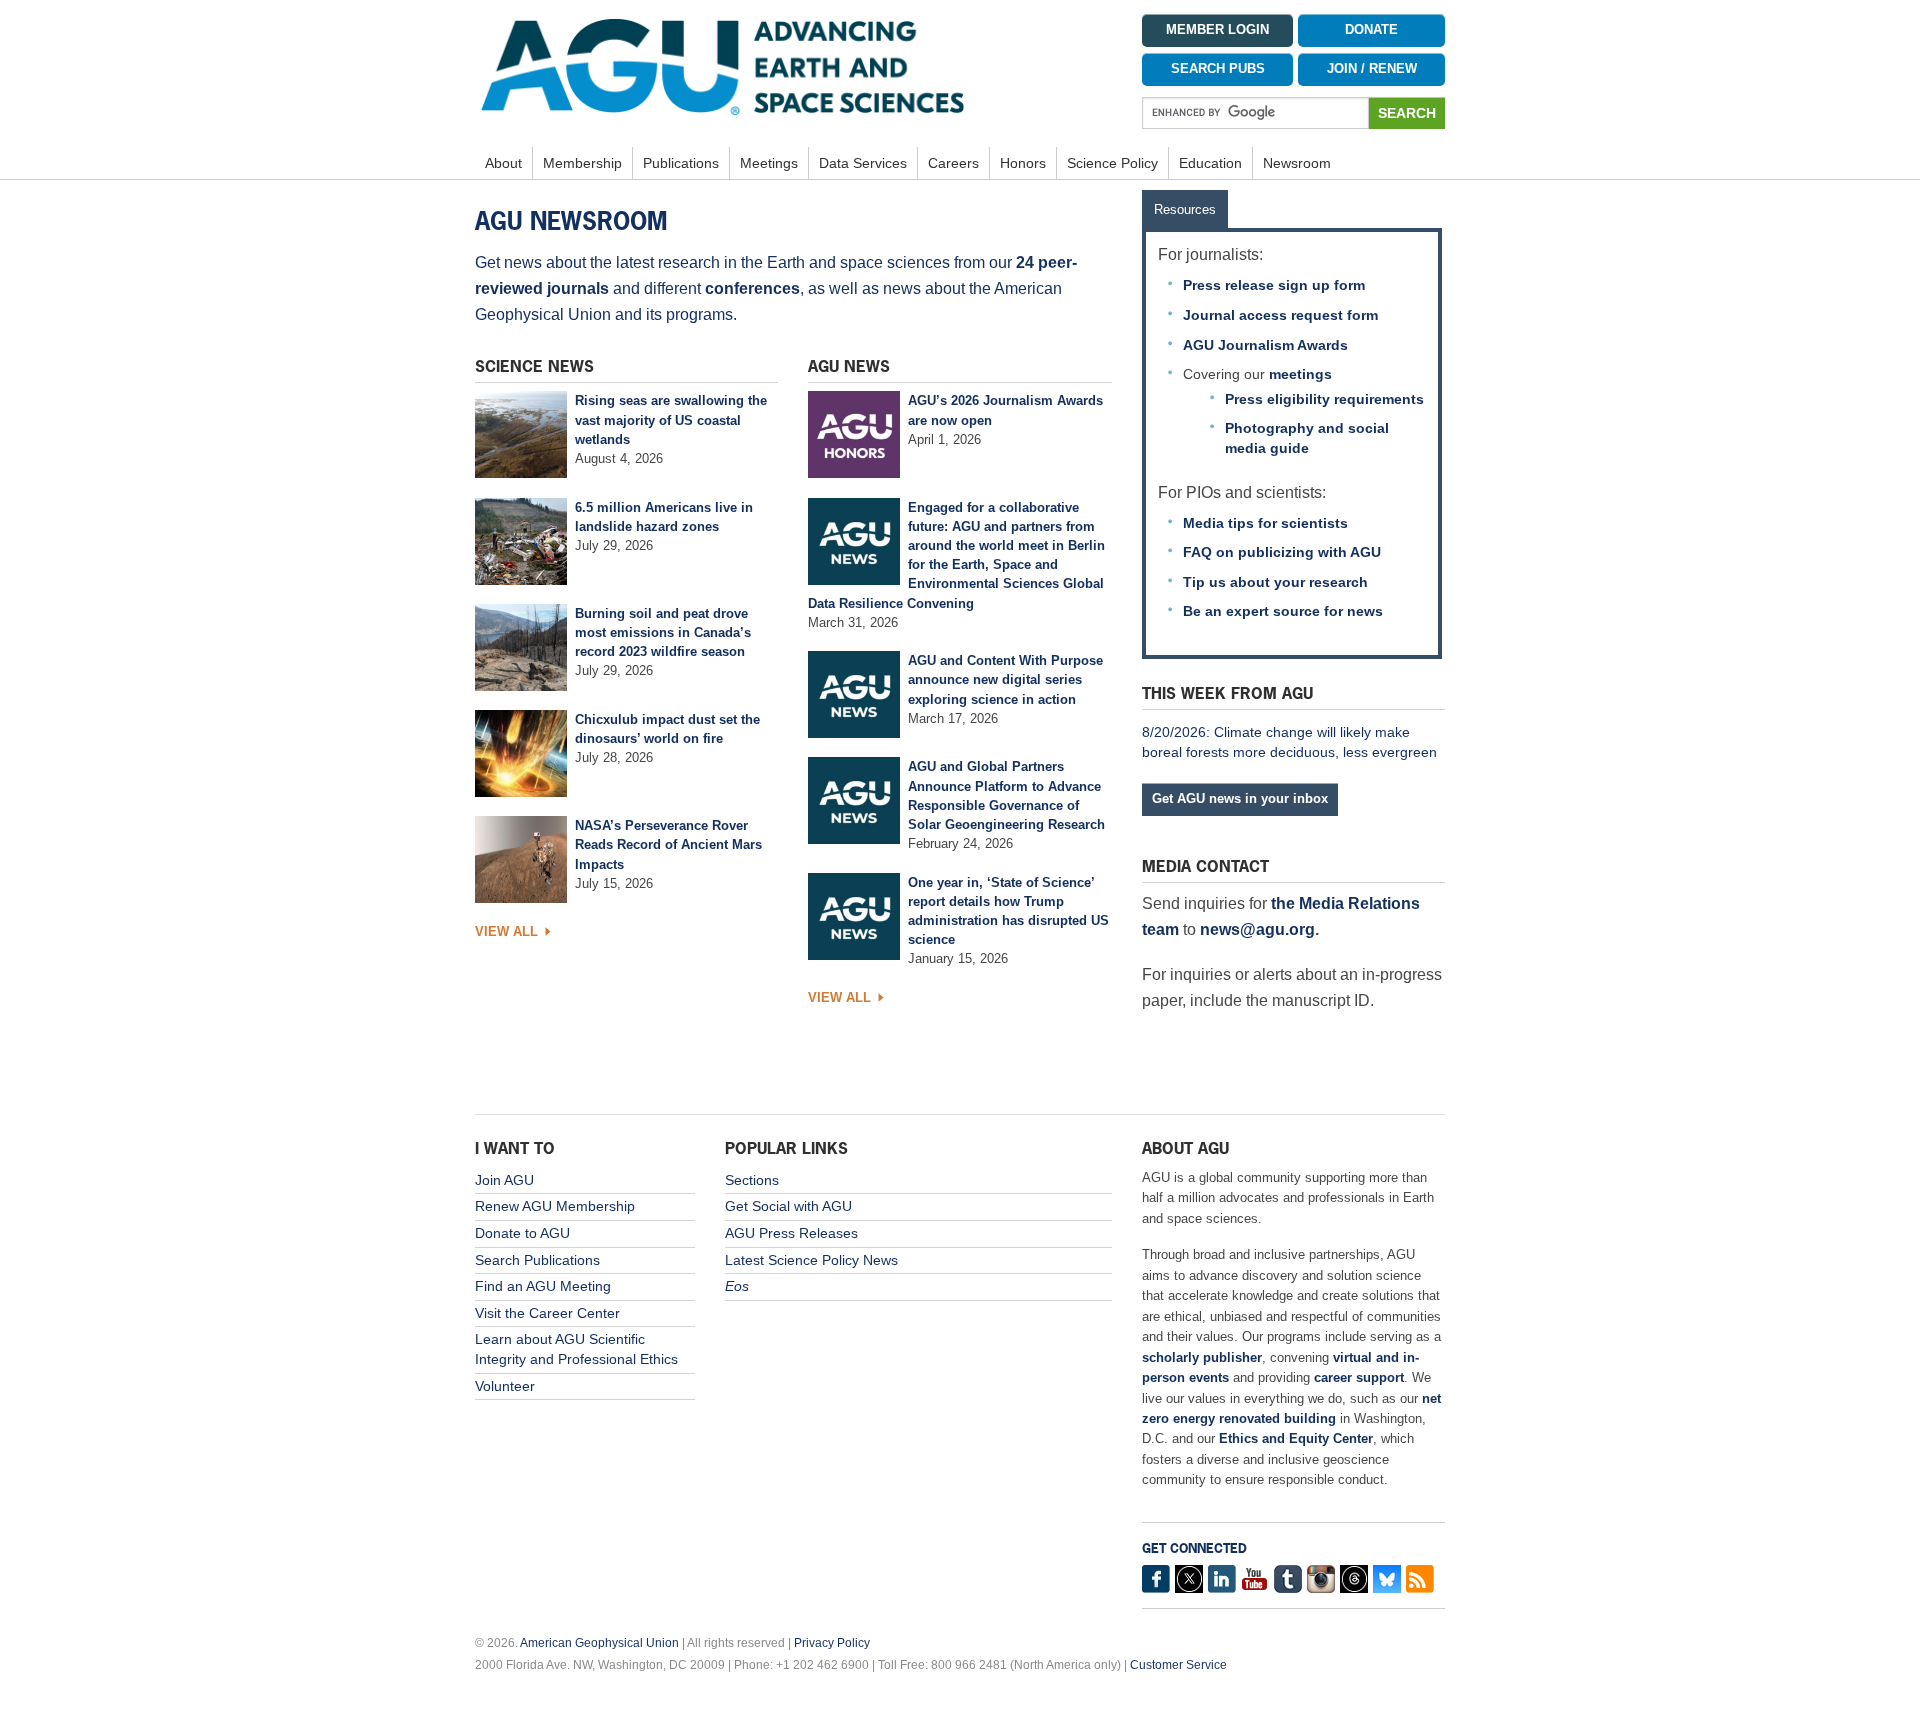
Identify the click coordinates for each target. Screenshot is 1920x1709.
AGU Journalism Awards (1265, 345)
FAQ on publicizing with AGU (1282, 552)
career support (1359, 1377)
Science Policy (1112, 163)
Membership (582, 163)
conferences (752, 288)
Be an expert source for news (1283, 611)
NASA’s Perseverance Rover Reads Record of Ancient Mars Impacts (668, 844)
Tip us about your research (1275, 582)
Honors (1023, 163)
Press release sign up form (1274, 285)
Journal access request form (1280, 315)
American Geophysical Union (599, 1643)
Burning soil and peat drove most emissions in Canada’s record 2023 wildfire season (663, 632)
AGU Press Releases (791, 1233)
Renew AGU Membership (555, 1206)
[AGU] (793, 66)
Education (1210, 163)
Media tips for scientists (1265, 523)
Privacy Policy (832, 1643)
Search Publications (537, 1260)
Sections (752, 1180)
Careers (953, 163)
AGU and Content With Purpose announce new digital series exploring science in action (1005, 679)
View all (506, 931)
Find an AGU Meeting (543, 1286)
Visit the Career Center (547, 1313)
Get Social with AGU (788, 1206)
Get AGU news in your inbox (1240, 798)
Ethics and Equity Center (1296, 1438)
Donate (1371, 30)
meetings (1300, 374)
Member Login (1217, 30)
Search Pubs (1218, 69)
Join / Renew (1372, 69)
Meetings (769, 163)
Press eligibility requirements (1324, 399)
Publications (681, 163)
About (503, 163)
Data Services (863, 163)
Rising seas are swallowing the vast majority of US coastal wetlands (671, 419)
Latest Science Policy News (811, 1260)
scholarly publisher (1202, 1357)
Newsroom (1297, 163)
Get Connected (1194, 1548)
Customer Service (1178, 1665)
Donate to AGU (522, 1233)
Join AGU (504, 1180)
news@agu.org (1257, 929)
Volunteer (505, 1386)
